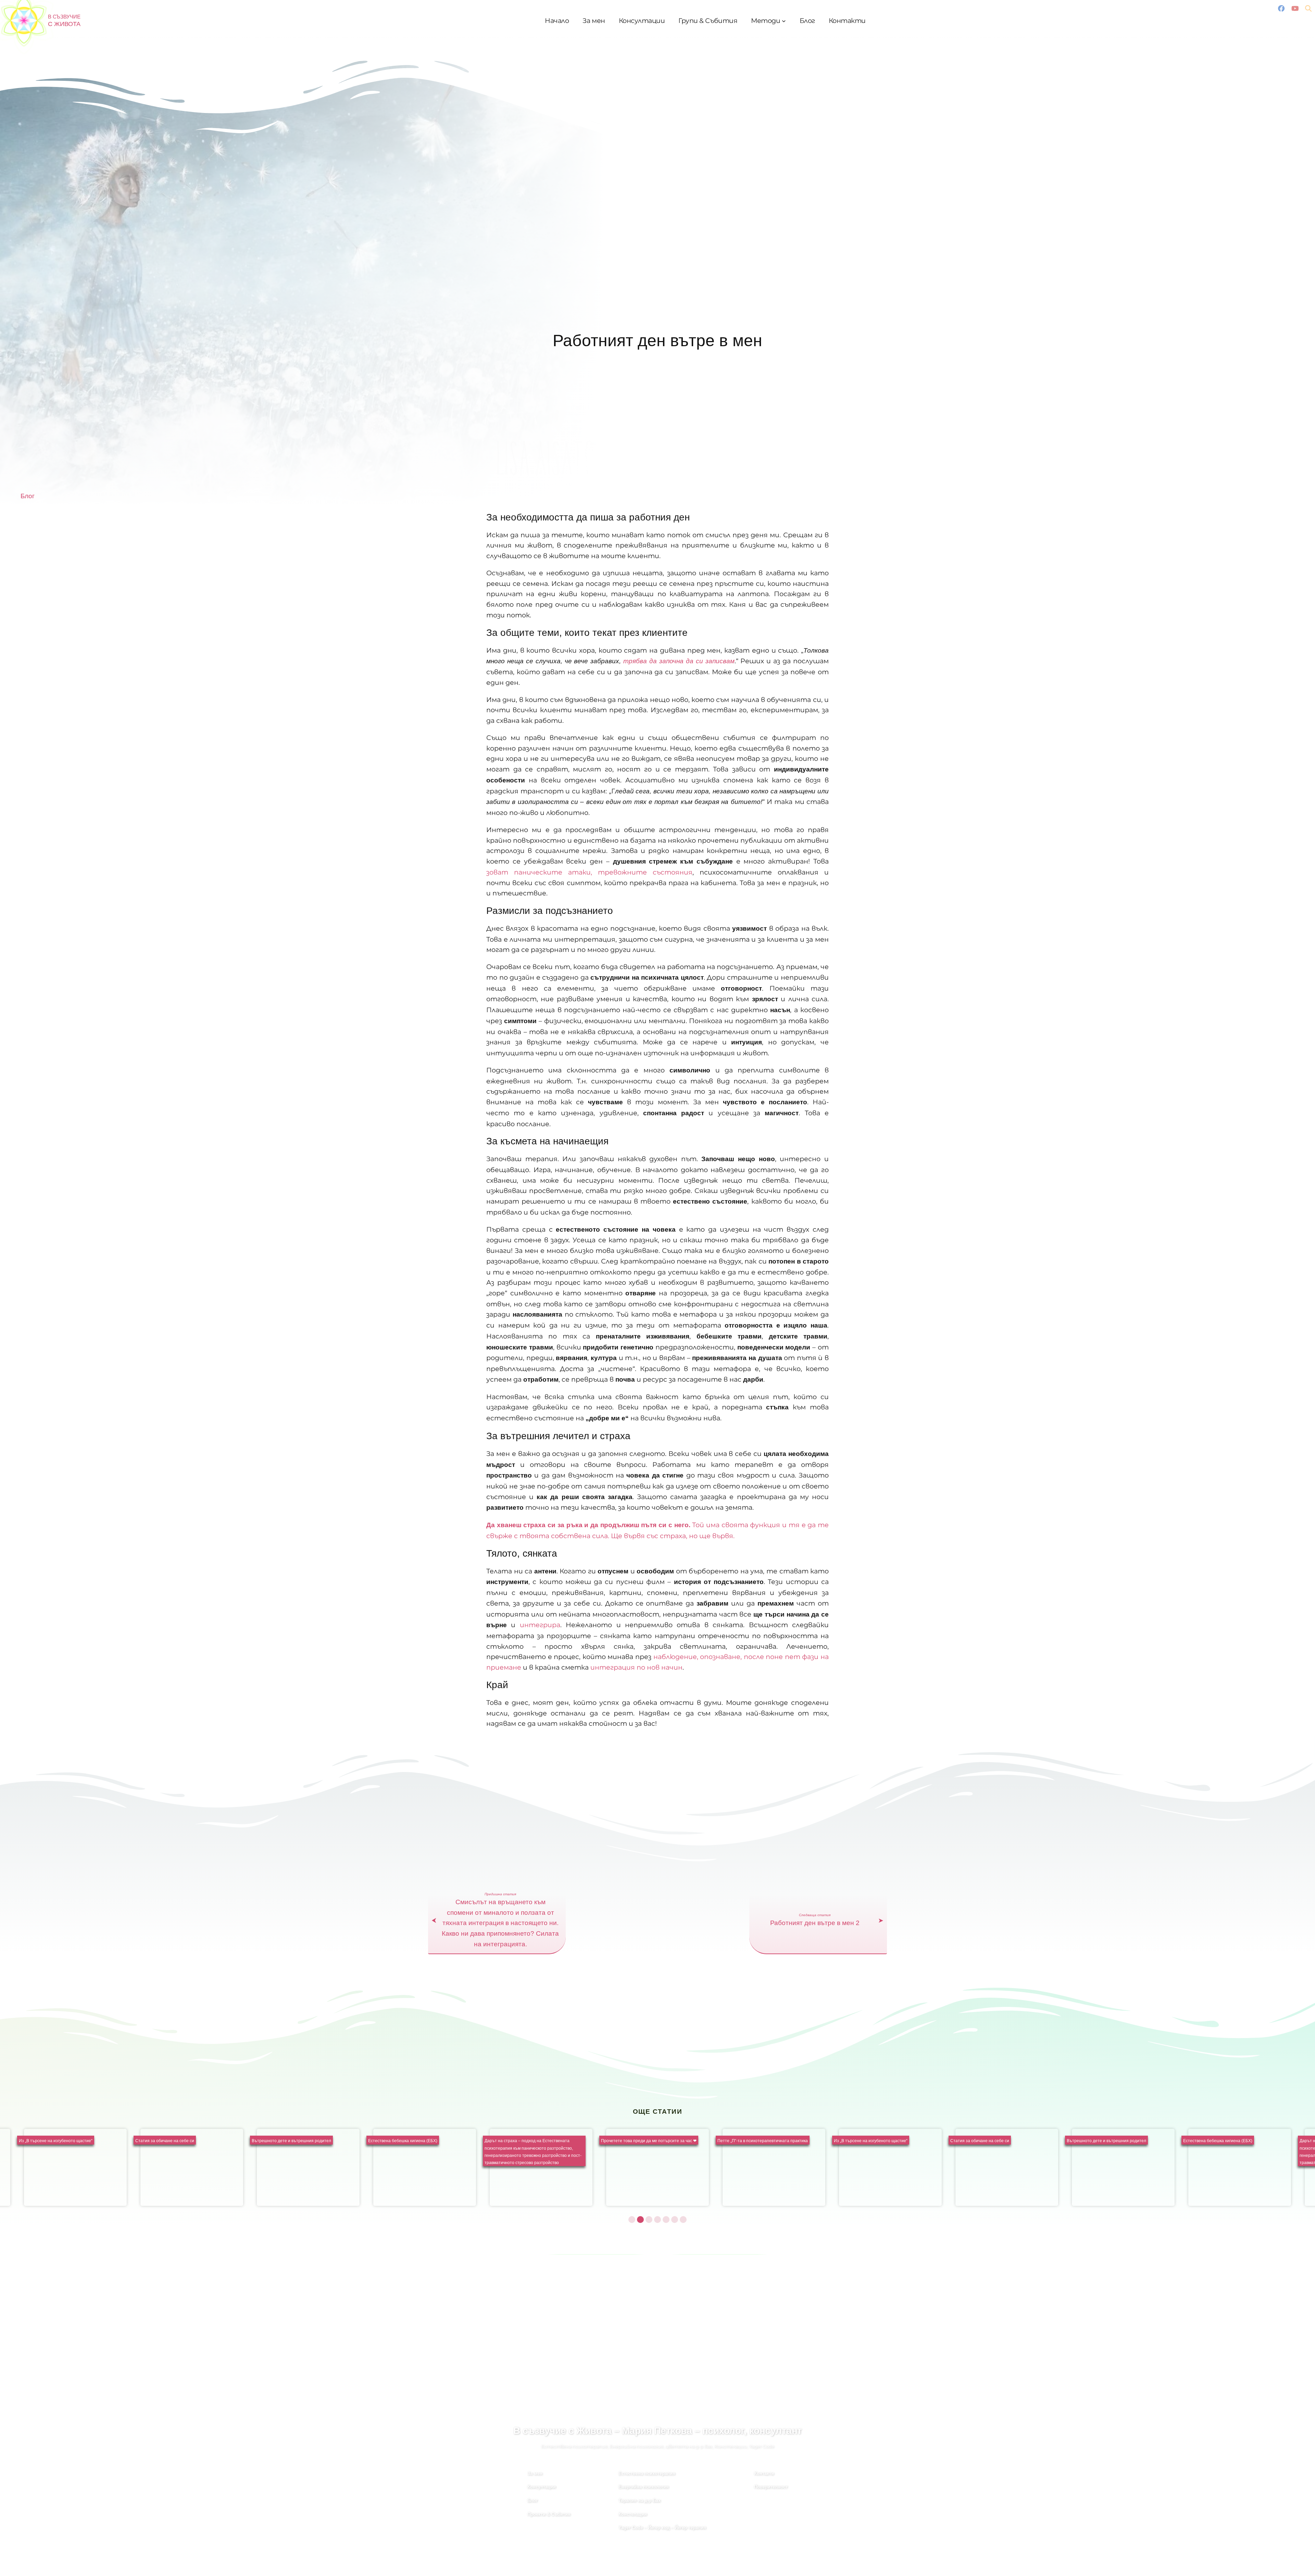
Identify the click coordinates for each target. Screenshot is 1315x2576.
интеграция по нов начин (636, 1667)
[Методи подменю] (784, 21)
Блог (28, 496)
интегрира (540, 1625)
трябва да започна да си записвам (679, 661)
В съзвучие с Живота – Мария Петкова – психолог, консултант (658, 2431)
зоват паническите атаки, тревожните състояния (589, 872)
